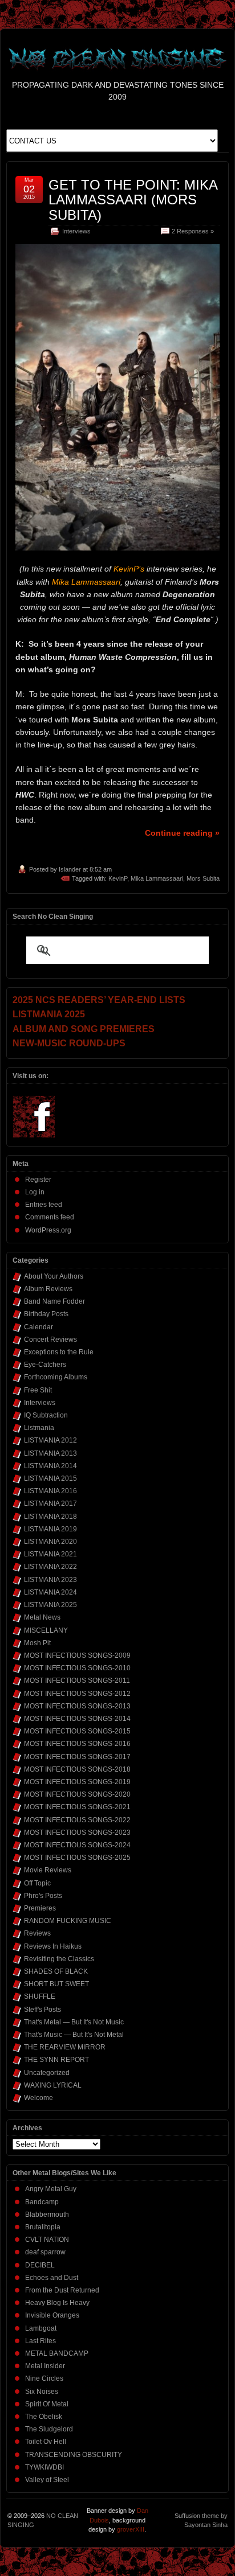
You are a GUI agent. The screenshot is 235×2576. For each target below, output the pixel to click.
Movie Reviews (48, 1870)
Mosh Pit (37, 1643)
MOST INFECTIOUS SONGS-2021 (77, 1807)
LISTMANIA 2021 (50, 1554)
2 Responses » (193, 231)
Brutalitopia (43, 2227)
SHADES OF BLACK (56, 1971)
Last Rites (40, 2341)
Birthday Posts (46, 1314)
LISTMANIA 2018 (50, 1517)
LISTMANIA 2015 (50, 1478)
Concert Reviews (50, 1340)
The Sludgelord (49, 2429)
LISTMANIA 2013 (50, 1453)
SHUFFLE (40, 1996)
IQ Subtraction (46, 1415)
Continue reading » (182, 833)
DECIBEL (40, 2265)
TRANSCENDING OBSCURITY (74, 2455)
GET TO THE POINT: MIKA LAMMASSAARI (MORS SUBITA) (133, 200)
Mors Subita (203, 878)
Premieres (40, 1908)
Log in (35, 1192)
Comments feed (50, 1217)
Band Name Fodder (54, 1301)
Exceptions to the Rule (59, 1352)
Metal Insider (45, 2366)
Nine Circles (44, 2378)
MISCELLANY (46, 1630)
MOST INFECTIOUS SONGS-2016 (77, 1744)
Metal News (42, 1617)
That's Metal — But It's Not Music (74, 2022)
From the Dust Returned (62, 2290)
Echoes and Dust (52, 2278)
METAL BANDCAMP (57, 2353)
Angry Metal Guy (51, 2189)
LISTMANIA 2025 (50, 1605)
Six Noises (42, 2392)
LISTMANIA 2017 (50, 1503)
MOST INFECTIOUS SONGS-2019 (77, 1782)
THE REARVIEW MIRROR (65, 2047)
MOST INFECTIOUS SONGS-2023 (77, 1833)
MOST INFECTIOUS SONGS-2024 (77, 1845)
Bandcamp (42, 2202)
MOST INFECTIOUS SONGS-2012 (77, 1694)
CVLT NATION (47, 2240)
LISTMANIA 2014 (50, 1466)
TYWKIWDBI (44, 2467)
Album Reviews (48, 1289)
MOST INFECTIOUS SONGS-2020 (77, 1794)
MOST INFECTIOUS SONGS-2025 (77, 1858)
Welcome (39, 2098)
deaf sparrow (45, 2252)
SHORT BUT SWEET (56, 1984)
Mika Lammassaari (157, 878)
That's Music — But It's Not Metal (74, 2035)
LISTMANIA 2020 (50, 1542)
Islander (70, 869)
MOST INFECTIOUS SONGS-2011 (77, 1681)
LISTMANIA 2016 (50, 1491)
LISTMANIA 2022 (50, 1567)
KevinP (118, 878)
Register (38, 1180)
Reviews (37, 1933)
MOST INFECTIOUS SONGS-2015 (77, 1731)
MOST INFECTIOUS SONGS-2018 (77, 1769)
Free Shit (38, 1390)
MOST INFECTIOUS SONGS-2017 (77, 1757)
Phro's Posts (43, 1896)
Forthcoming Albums (56, 1377)
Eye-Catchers (45, 1365)
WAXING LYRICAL (53, 2085)
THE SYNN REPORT (56, 2060)
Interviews (76, 231)
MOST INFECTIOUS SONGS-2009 (77, 1655)
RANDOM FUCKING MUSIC (68, 1921)
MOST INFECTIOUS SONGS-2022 (77, 1820)
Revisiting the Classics (59, 1959)
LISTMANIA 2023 (50, 1580)
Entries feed (44, 1205)
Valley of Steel (47, 2480)
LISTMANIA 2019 (50, 1529)
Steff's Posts (42, 2010)
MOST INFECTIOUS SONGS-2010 (77, 1668)
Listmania (39, 1428)
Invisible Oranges (52, 2315)
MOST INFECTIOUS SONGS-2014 (77, 1719)
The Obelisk (44, 2417)
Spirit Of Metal (47, 2404)
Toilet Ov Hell (46, 2442)
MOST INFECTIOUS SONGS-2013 (77, 1706)
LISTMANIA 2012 (50, 1440)
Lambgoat (41, 2328)
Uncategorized (47, 2073)
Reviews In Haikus (53, 1946)
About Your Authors (54, 1276)
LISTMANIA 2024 (50, 1592)
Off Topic (37, 1883)
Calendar (39, 1327)
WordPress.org (48, 1230)
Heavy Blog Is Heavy (57, 2303)
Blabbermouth (47, 2215)
